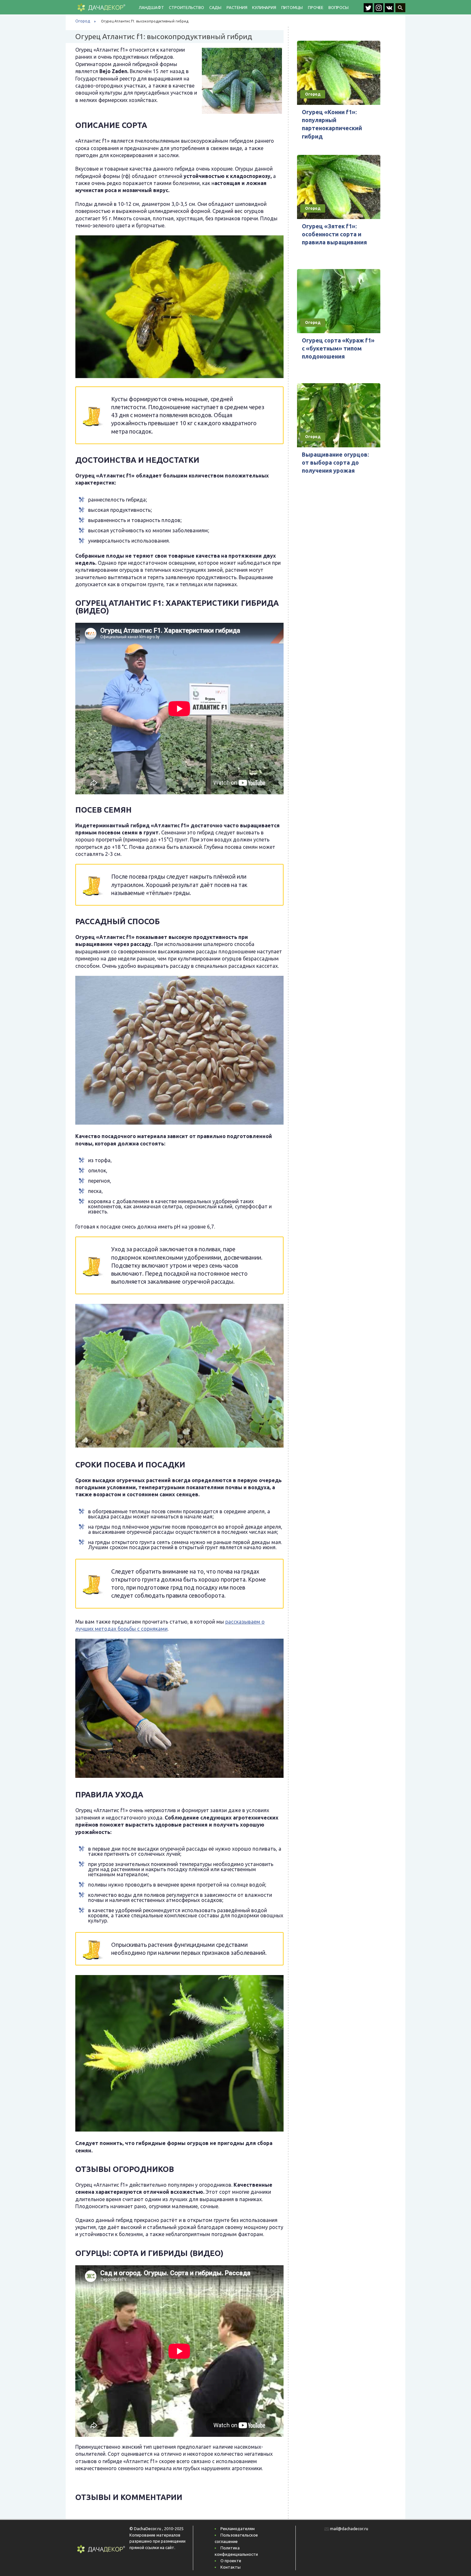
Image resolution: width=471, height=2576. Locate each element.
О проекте (231, 2561)
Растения (237, 7)
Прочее (316, 7)
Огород (83, 21)
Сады (215, 7)
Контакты (231, 2567)
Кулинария (264, 7)
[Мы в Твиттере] (369, 10)
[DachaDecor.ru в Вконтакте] (390, 10)
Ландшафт (151, 7)
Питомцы (292, 7)
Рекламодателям (238, 2529)
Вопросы (339, 7)
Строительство (186, 7)
